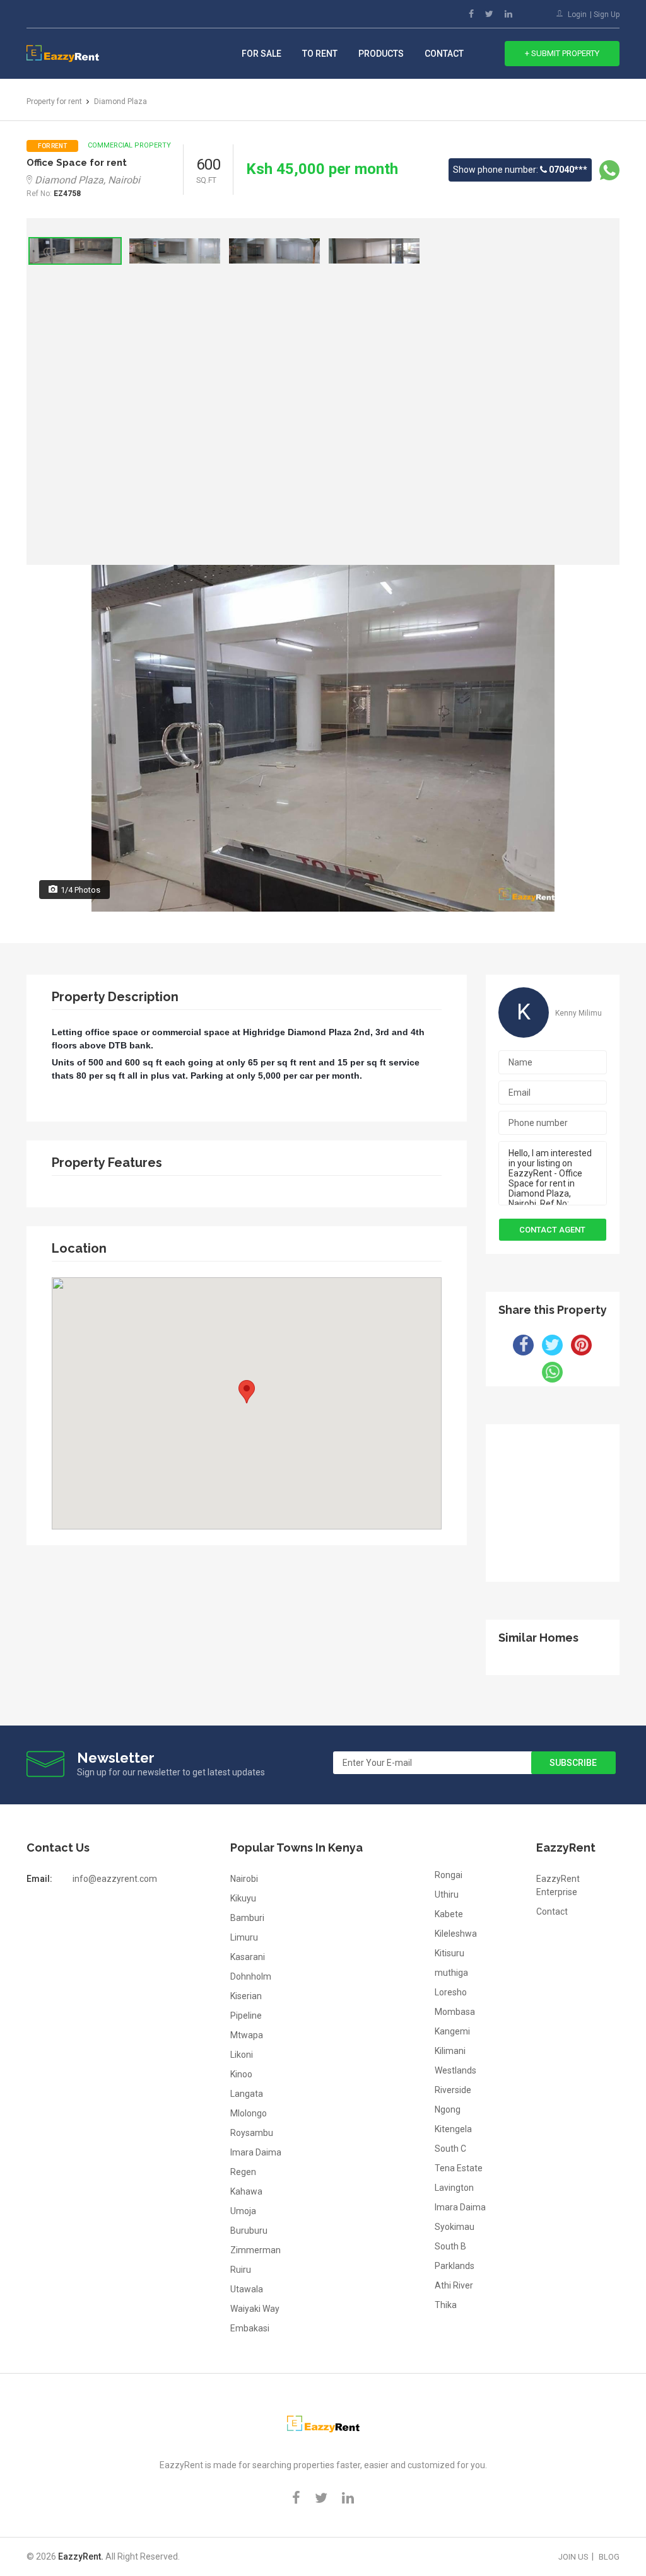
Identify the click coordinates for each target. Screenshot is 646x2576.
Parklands (455, 2266)
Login (577, 15)
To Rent (320, 54)
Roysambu (252, 2133)
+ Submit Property (562, 53)
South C (450, 2149)
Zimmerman (255, 2250)
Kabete (449, 1914)
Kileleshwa (456, 1934)
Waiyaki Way (255, 2309)
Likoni (242, 2055)
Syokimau (455, 2227)
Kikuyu (243, 1898)
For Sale (261, 54)
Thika (446, 2305)
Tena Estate (459, 2168)
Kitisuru (449, 1953)
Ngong (448, 2109)
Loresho (451, 1992)
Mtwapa (247, 2035)
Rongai (449, 1875)
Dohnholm (251, 1976)
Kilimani (450, 2051)
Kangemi (452, 2031)
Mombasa (455, 2012)
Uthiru (447, 1894)
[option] (75, 251)
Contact (444, 54)
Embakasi (250, 2328)
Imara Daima (256, 2152)
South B (450, 2246)
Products (381, 54)
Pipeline (246, 2016)
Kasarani (248, 1957)
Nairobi (244, 1879)
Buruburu (249, 2231)
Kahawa (246, 2191)
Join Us (573, 2557)
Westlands (455, 2070)
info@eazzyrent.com (115, 1879)
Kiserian (246, 1996)
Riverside (453, 2090)
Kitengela (453, 2129)
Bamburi (247, 1918)
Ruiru (241, 2270)
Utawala (247, 2289)
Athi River (454, 2285)
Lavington (454, 2188)
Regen (243, 2172)
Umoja (243, 2211)
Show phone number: (520, 170)
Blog (609, 2557)
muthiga (451, 1973)
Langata (247, 2094)
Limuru (244, 1937)
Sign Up (607, 15)
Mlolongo (249, 2113)
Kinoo (241, 2074)
